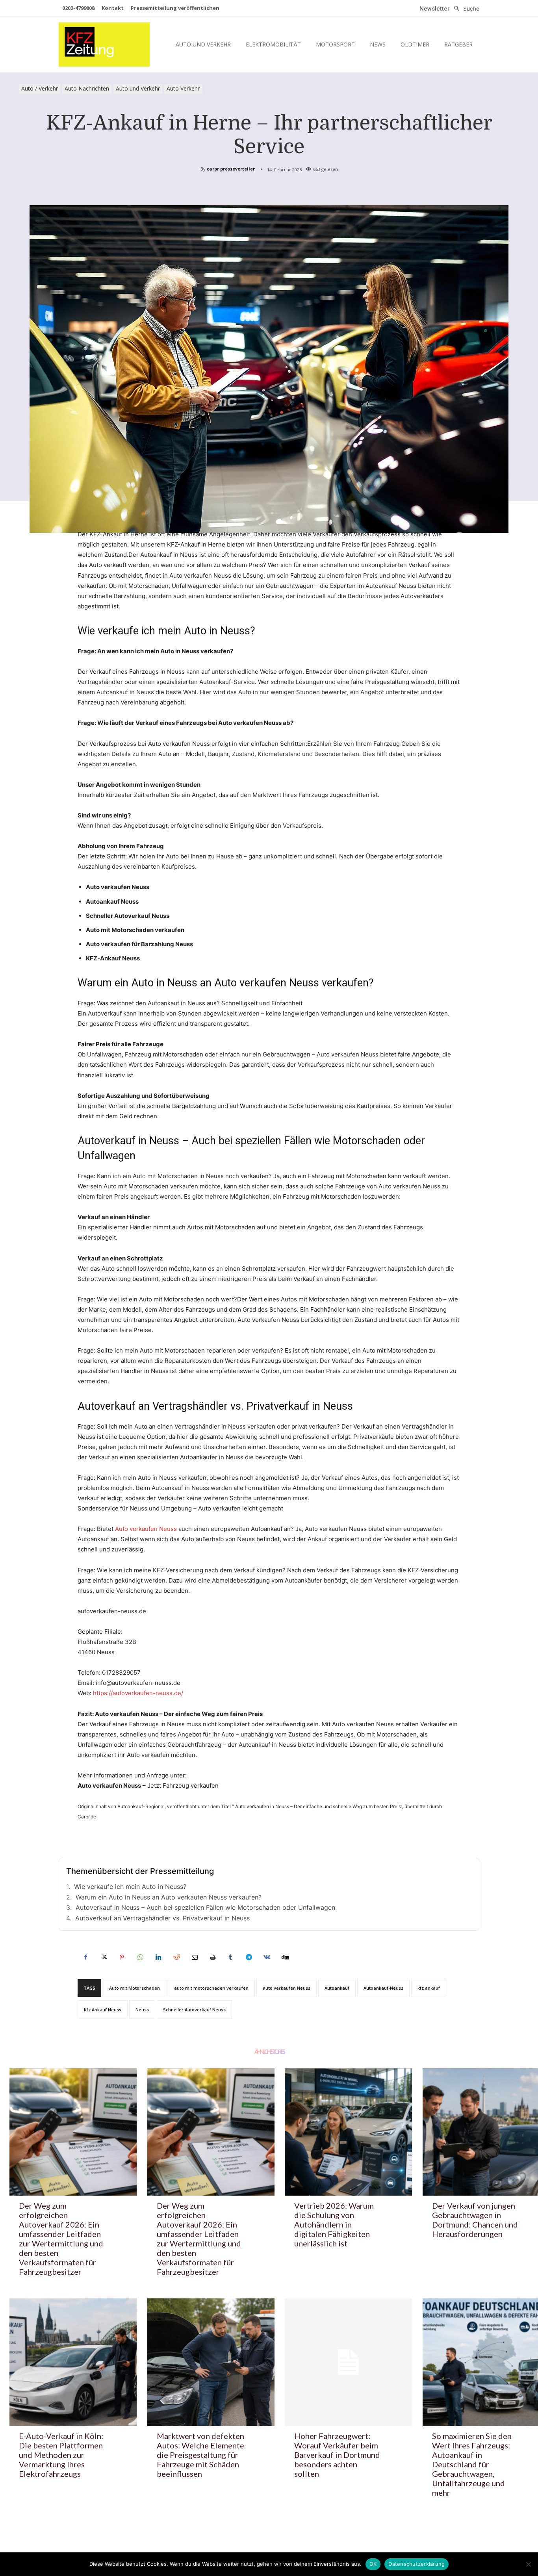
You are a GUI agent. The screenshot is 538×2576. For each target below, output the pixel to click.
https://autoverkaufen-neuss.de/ (138, 1693)
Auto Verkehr (183, 88)
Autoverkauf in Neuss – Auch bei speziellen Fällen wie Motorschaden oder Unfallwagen (205, 1907)
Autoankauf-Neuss (383, 1988)
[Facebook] (85, 1957)
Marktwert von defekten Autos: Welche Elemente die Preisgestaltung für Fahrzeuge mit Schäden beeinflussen (200, 2455)
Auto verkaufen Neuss (146, 1529)
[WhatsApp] (140, 1957)
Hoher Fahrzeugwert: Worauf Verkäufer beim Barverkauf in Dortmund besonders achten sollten (337, 2455)
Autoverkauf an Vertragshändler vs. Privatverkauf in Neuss (162, 1918)
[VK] (267, 1957)
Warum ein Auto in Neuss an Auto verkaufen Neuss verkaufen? (169, 1897)
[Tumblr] (230, 1957)
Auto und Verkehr (138, 88)
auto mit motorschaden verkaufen (211, 1988)
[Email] (194, 1957)
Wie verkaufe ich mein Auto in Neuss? (130, 1887)
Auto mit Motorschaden (134, 1988)
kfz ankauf (429, 1988)
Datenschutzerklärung (416, 2564)
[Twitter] (104, 1957)
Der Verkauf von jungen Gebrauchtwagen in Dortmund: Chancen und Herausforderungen (475, 2220)
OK (373, 2564)
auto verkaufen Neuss (287, 1988)
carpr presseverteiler (231, 169)
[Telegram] (249, 1957)
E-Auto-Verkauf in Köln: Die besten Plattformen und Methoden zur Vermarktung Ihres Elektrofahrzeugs (61, 2455)
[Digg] (285, 1957)
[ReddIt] (176, 1957)
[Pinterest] (122, 1957)
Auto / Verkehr (40, 88)
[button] (465, 9)
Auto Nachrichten (87, 88)
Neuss (142, 2010)
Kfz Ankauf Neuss (103, 2010)
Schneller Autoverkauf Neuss (194, 2010)
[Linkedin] (158, 1957)
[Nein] (528, 2564)
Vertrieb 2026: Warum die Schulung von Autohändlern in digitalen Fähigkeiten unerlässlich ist (334, 2224)
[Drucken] (212, 1957)
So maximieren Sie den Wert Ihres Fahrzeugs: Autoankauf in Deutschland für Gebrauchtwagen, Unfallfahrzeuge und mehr (472, 2464)
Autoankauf (337, 1988)
